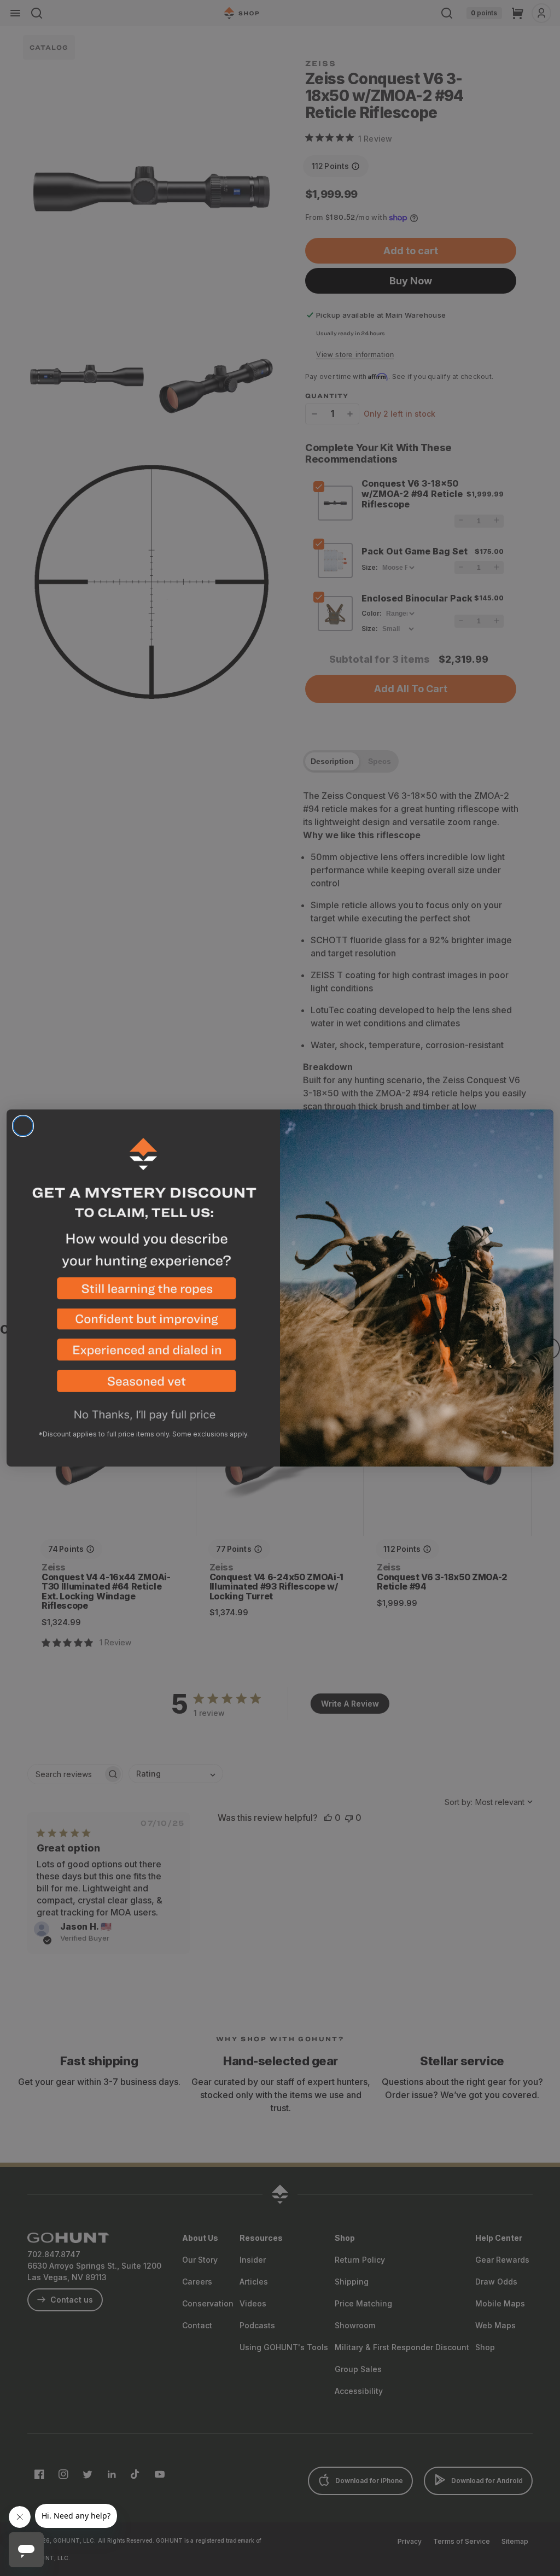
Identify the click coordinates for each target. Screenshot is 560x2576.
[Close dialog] (23, 1126)
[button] (143, 1293)
